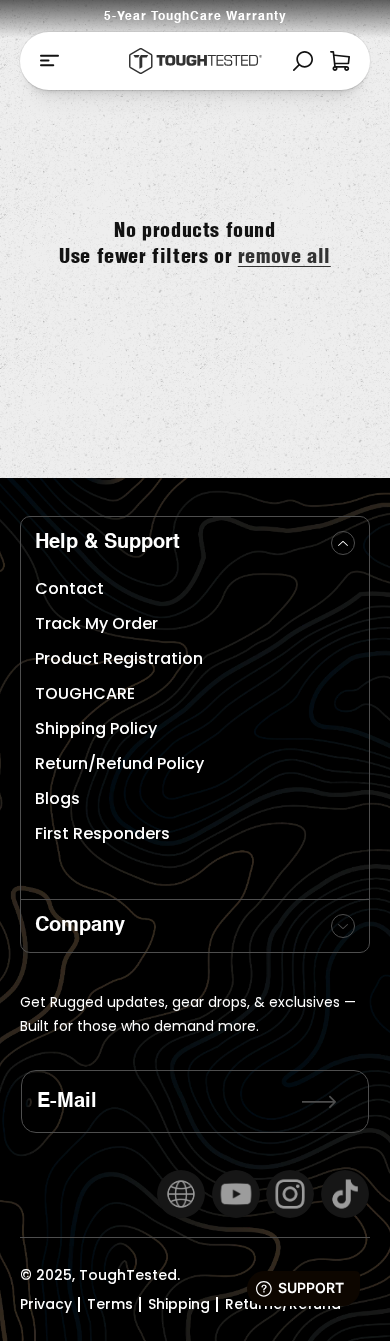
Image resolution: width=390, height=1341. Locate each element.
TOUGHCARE (85, 693)
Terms (110, 1304)
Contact (69, 588)
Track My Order (96, 623)
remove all (284, 255)
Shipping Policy (96, 728)
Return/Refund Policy (119, 763)
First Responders (102, 833)
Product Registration (119, 658)
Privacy (46, 1304)
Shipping (179, 1304)
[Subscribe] (319, 1102)
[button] (49, 60)
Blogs (57, 798)
